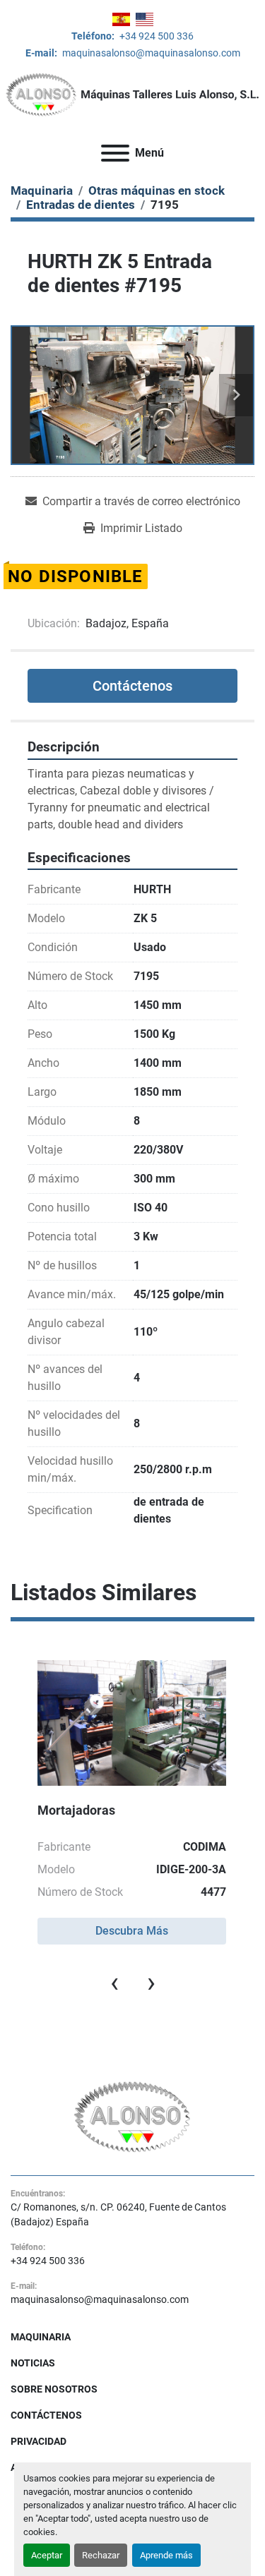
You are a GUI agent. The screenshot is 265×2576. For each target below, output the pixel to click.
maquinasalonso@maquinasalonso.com (150, 53)
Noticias (33, 2363)
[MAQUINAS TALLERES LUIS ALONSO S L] (132, 2116)
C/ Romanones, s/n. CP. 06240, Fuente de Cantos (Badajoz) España (118, 2214)
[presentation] (114, 1983)
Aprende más (166, 2555)
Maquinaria (41, 2337)
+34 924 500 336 (155, 36)
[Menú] (115, 153)
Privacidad (39, 2441)
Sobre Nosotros (54, 2389)
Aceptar (47, 2555)
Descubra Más (132, 1931)
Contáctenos (132, 686)
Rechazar (101, 2555)
